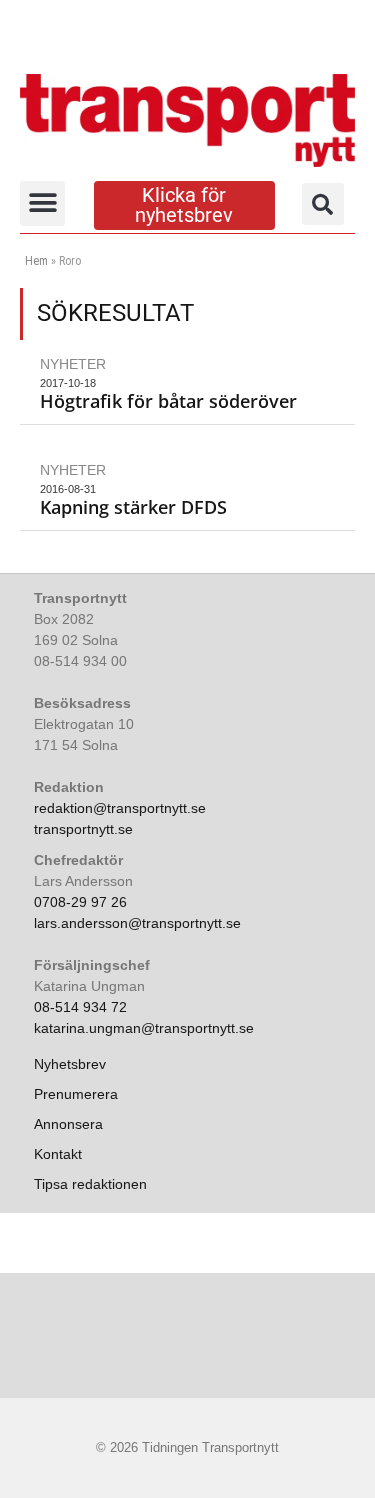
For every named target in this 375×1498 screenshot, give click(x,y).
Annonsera (68, 1124)
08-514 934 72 (80, 1007)
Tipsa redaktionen (90, 1184)
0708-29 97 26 (80, 902)
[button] (42, 203)
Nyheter (73, 364)
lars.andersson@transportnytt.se (137, 923)
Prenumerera (76, 1094)
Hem (36, 261)
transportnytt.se (83, 829)
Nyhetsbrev (70, 1064)
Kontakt (58, 1154)
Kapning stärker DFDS (133, 507)
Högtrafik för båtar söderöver (168, 401)
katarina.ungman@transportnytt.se (144, 1028)
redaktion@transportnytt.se (120, 808)
